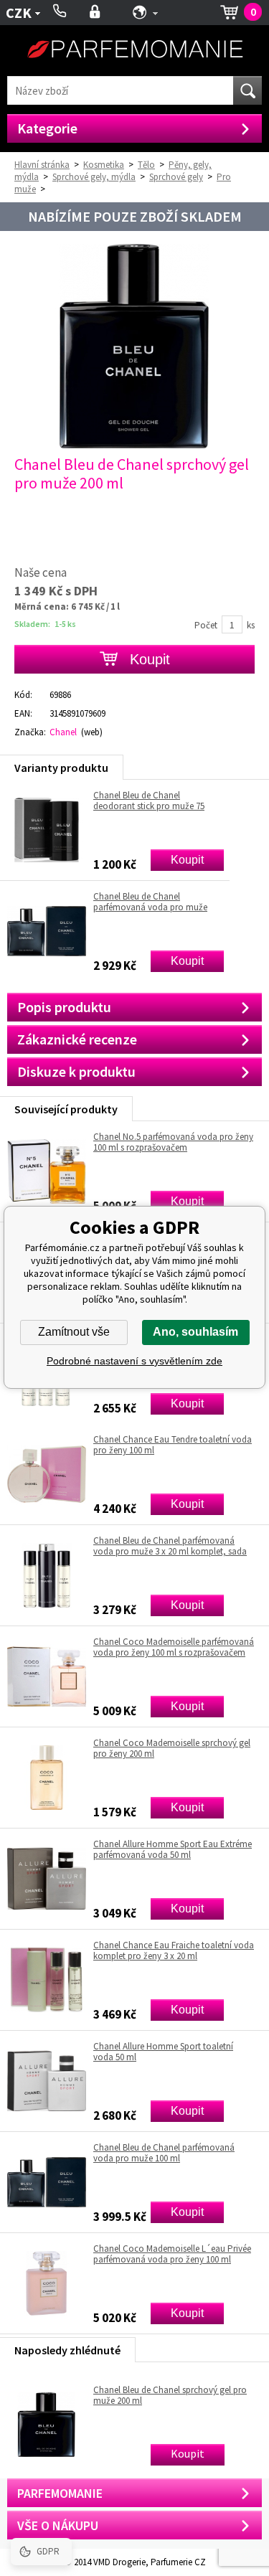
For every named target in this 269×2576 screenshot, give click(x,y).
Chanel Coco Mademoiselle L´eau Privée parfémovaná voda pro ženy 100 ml (172, 2254)
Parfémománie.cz (135, 51)
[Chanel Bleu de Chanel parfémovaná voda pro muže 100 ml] (47, 2182)
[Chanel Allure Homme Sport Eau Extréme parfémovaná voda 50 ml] (47, 1879)
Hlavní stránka (42, 165)
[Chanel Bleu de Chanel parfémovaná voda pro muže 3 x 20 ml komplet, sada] (47, 1575)
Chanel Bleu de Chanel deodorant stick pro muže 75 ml (149, 801)
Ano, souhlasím (195, 1332)
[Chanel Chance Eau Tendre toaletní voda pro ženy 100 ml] (47, 1474)
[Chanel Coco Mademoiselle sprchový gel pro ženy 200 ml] (47, 1778)
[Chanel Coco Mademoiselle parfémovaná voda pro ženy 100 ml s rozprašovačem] (47, 1676)
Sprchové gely (176, 177)
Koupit (187, 860)
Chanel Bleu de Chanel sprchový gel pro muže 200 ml (170, 2395)
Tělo (146, 165)
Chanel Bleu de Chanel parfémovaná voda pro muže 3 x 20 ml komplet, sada (170, 1546)
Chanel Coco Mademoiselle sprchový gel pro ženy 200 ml (172, 1748)
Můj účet (95, 13)
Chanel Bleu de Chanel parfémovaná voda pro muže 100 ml (164, 2153)
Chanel (63, 732)
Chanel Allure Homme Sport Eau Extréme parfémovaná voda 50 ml (173, 1849)
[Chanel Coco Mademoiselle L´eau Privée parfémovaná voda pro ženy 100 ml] (47, 2283)
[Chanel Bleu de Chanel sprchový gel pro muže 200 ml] (134, 445)
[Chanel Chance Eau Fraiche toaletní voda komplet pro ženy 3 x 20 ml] (47, 1980)
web (92, 732)
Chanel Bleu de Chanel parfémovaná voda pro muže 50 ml (150, 902)
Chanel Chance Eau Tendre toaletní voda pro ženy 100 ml (173, 1445)
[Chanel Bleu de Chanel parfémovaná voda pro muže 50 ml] (47, 931)
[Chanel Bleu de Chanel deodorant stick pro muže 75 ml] (47, 830)
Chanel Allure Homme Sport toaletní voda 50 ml (163, 2052)
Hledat (247, 90)
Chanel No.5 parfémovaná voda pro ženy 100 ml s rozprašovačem (173, 1142)
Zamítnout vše (74, 1332)
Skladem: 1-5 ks (45, 624)
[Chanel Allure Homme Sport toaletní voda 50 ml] (47, 2081)
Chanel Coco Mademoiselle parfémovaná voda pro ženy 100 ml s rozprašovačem (174, 1647)
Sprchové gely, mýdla (94, 177)
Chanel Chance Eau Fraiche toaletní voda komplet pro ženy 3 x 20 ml (174, 1950)
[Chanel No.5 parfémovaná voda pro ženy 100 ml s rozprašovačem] (47, 1171)
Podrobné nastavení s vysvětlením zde (134, 1361)
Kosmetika (104, 165)
